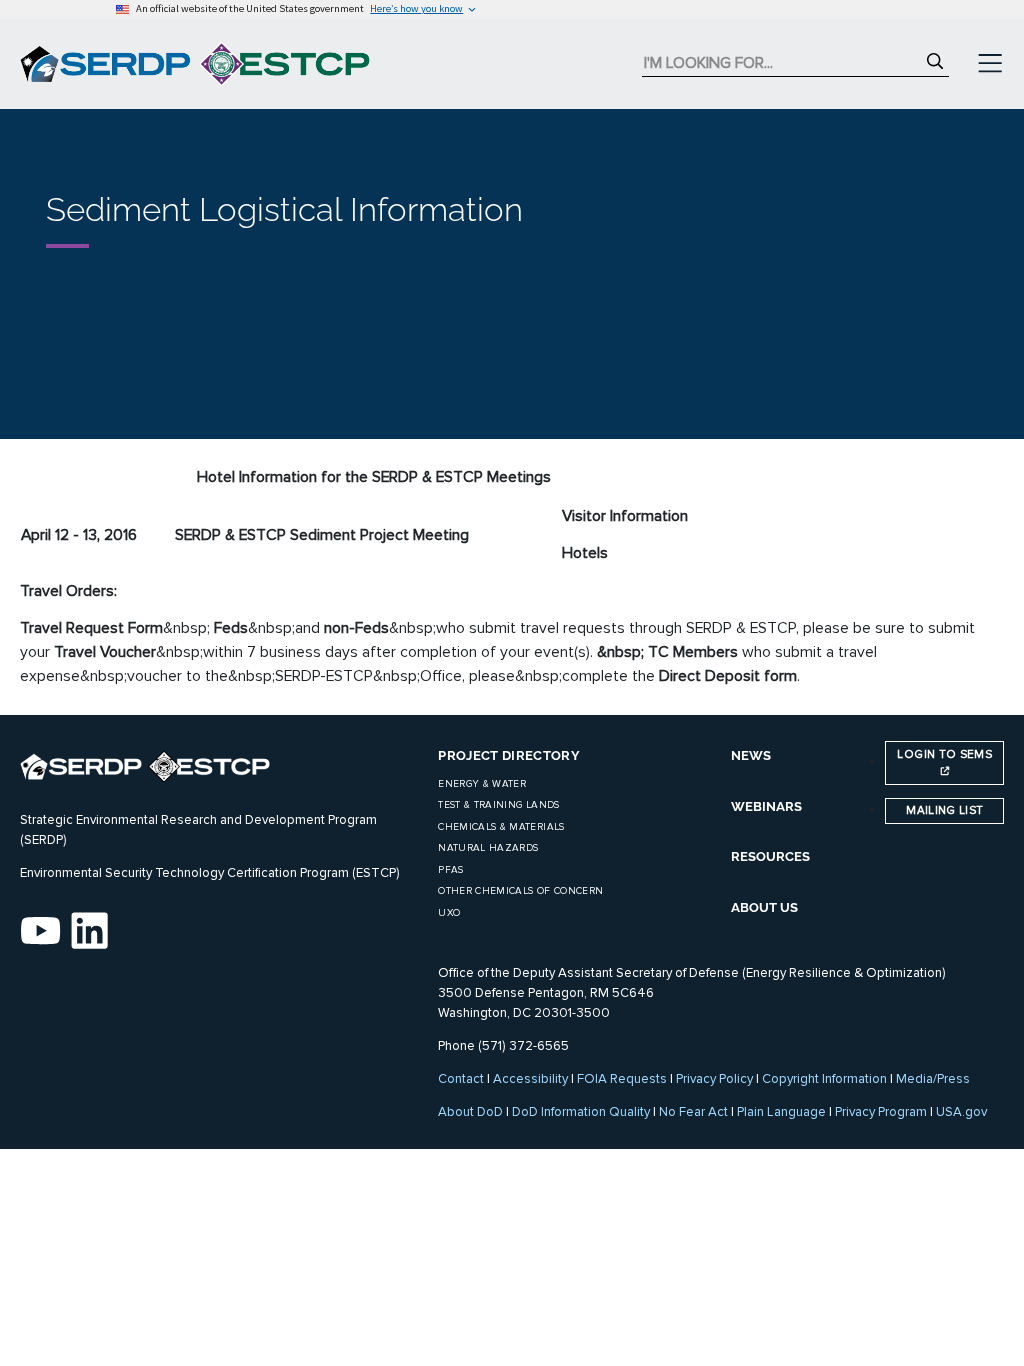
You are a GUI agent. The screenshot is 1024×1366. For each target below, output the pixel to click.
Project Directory (509, 755)
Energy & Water (482, 784)
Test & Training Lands (498, 805)
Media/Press (933, 1079)
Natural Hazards (488, 848)
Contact (461, 1079)
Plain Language (781, 1112)
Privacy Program (881, 1112)
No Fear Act (693, 1112)
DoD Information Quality (581, 1112)
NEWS (751, 755)
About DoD (470, 1112)
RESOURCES (770, 856)
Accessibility (530, 1079)
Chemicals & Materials (501, 827)
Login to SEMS (944, 754)
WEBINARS (766, 806)
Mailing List (944, 810)
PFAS (450, 870)
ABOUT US (764, 907)
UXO (449, 913)
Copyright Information (824, 1079)
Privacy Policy (714, 1079)
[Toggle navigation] (990, 64)
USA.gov (961, 1112)
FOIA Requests (622, 1079)
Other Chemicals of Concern (520, 891)
